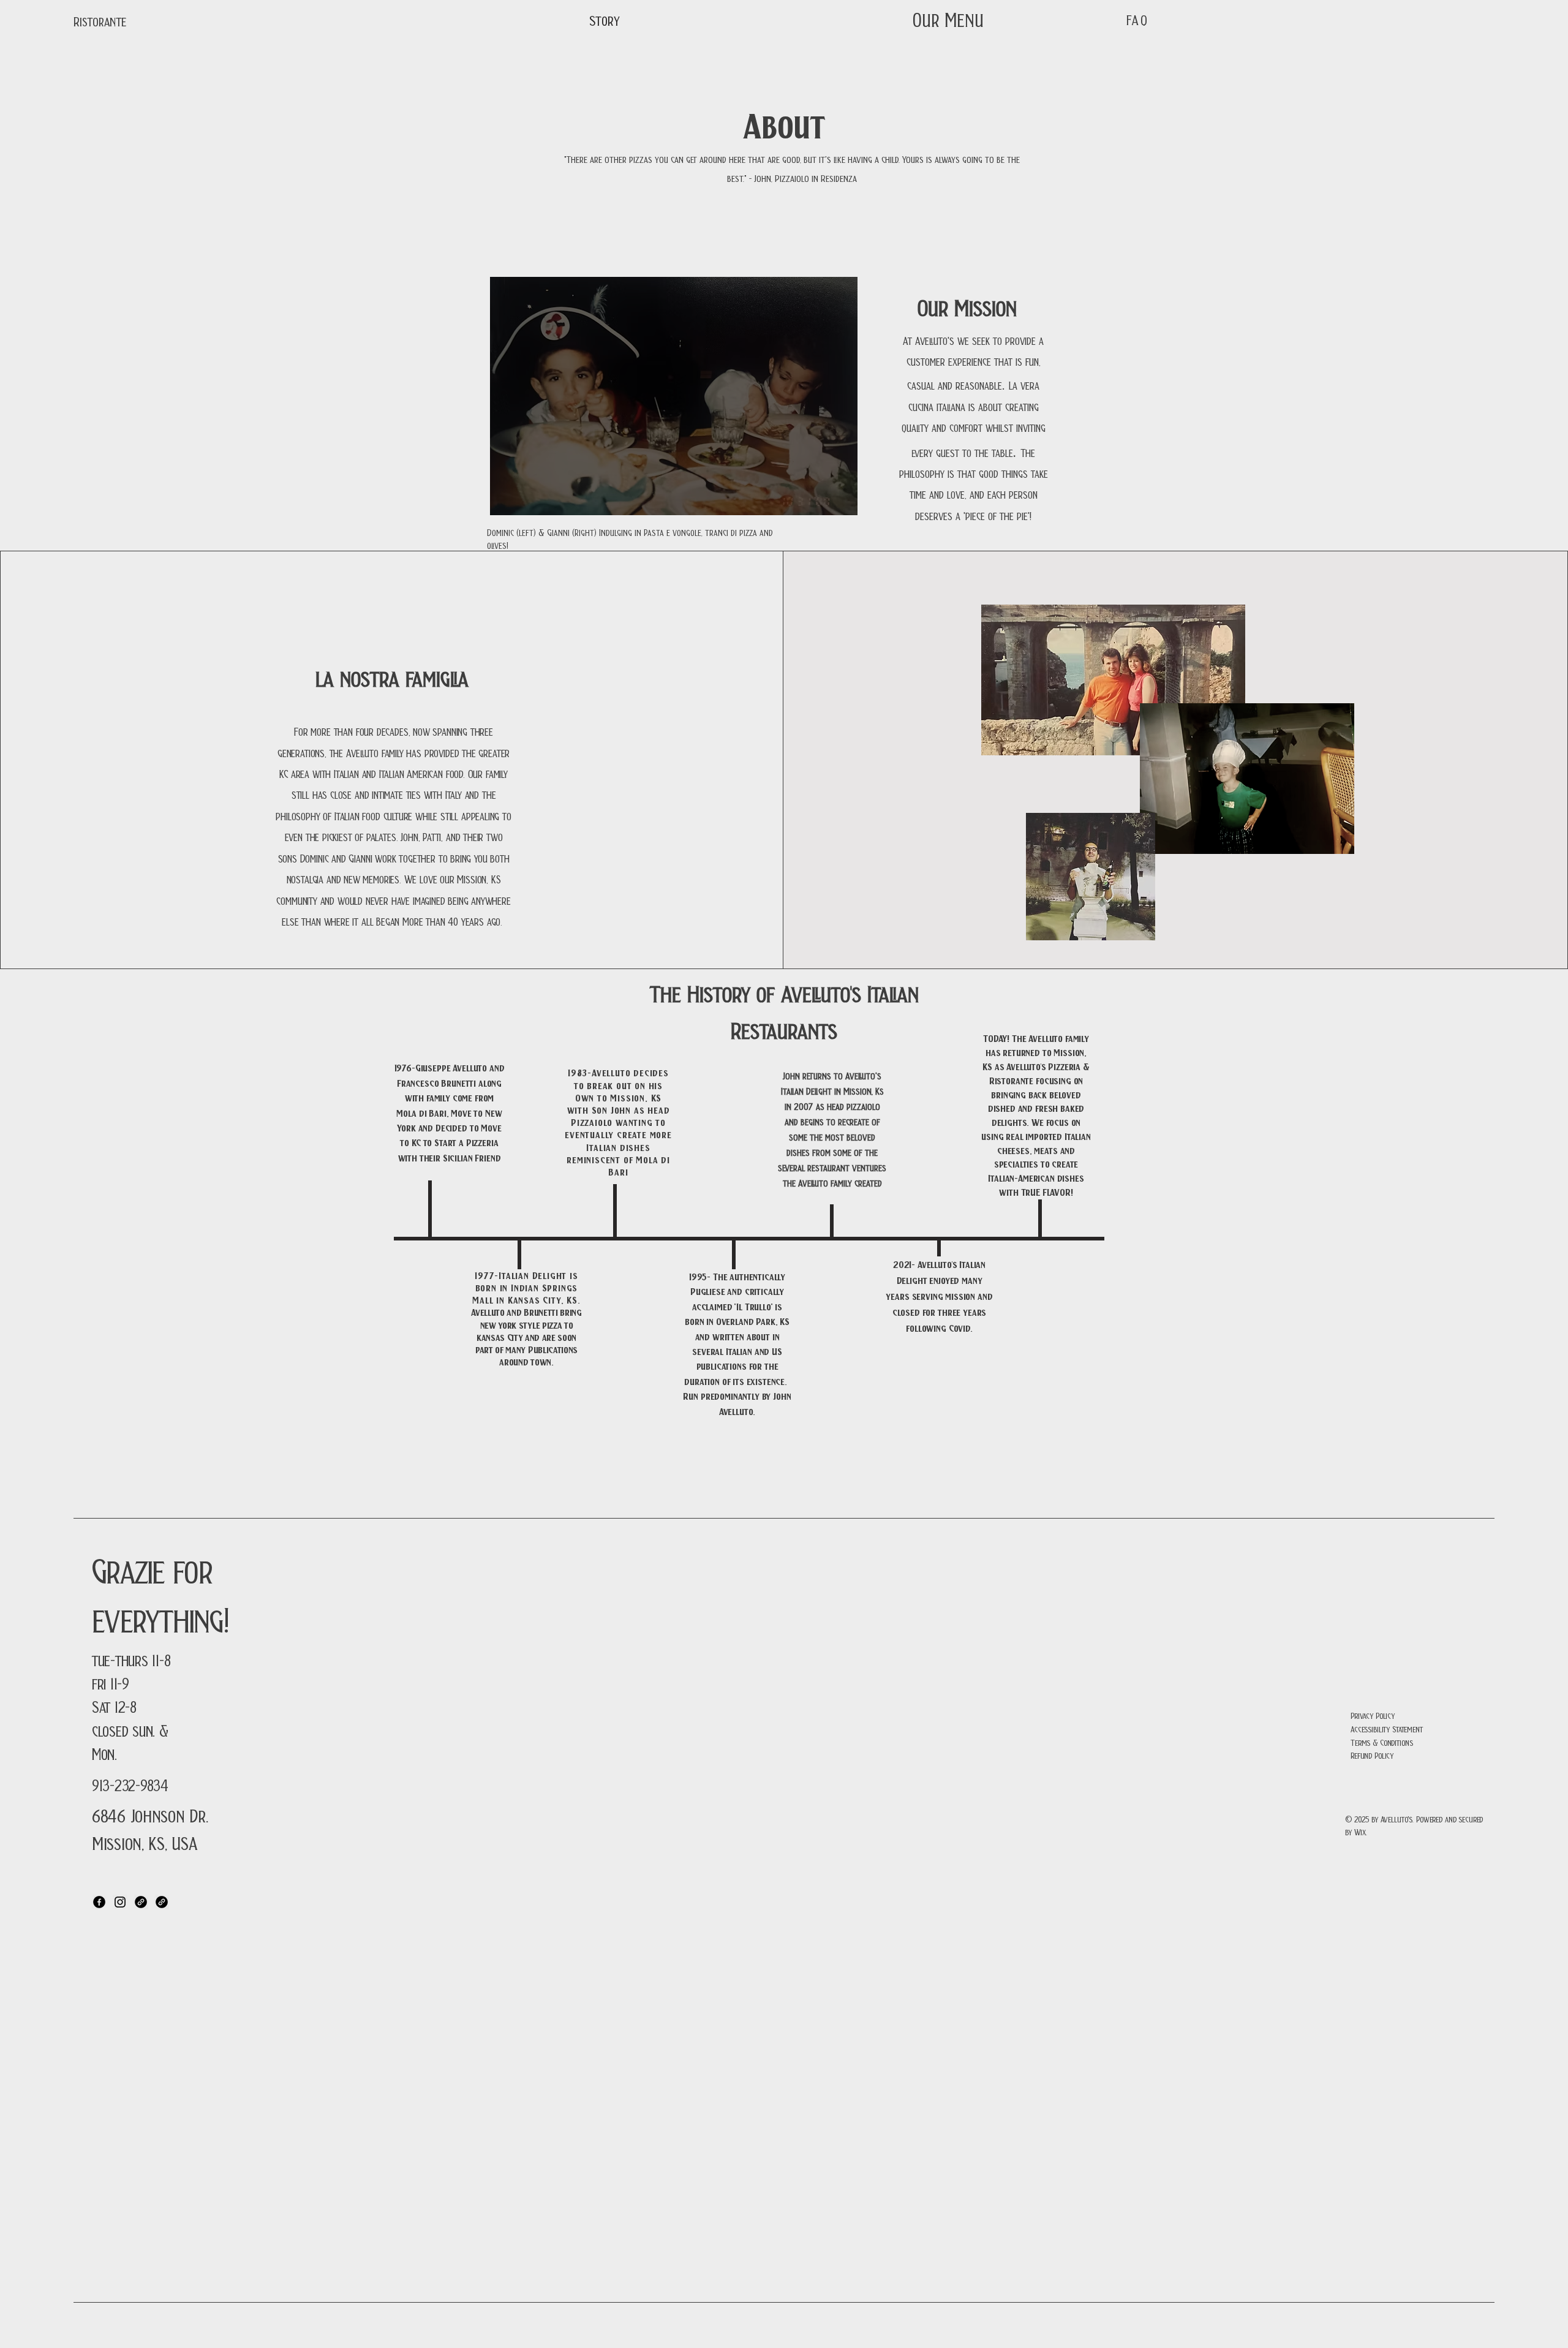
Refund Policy (1372, 1755)
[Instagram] (120, 1902)
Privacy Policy (1373, 1715)
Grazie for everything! (160, 1592)
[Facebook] (99, 1902)
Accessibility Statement (1387, 1728)
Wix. (1362, 1831)
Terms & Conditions (1381, 1742)
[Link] (141, 1902)
